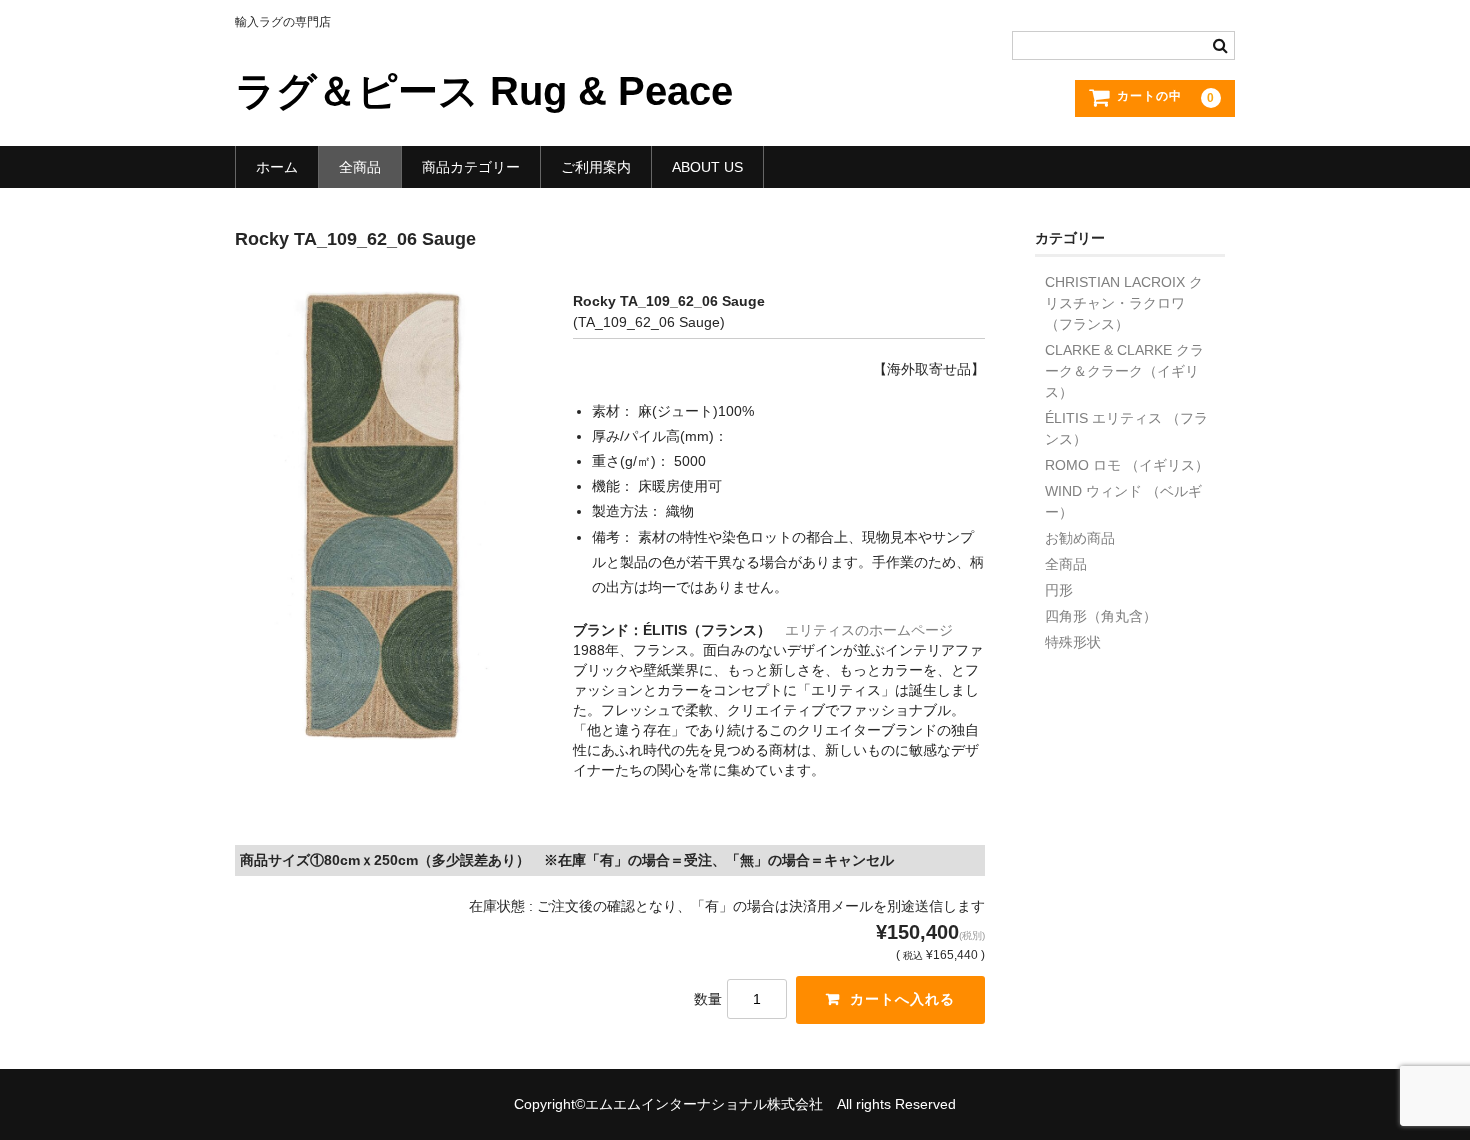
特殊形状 (1073, 642)
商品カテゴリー (471, 167)
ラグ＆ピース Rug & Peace (484, 91)
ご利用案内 (596, 167)
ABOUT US (707, 167)
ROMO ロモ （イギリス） (1127, 465)
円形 (1059, 590)
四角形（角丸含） (1101, 616)
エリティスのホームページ (869, 630)
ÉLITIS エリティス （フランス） (1126, 428)
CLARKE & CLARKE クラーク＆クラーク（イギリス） (1124, 371)
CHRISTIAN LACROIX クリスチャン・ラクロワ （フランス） (1124, 303)
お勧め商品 (1080, 538)
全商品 (360, 167)
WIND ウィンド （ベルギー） (1123, 501)
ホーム (277, 167)
